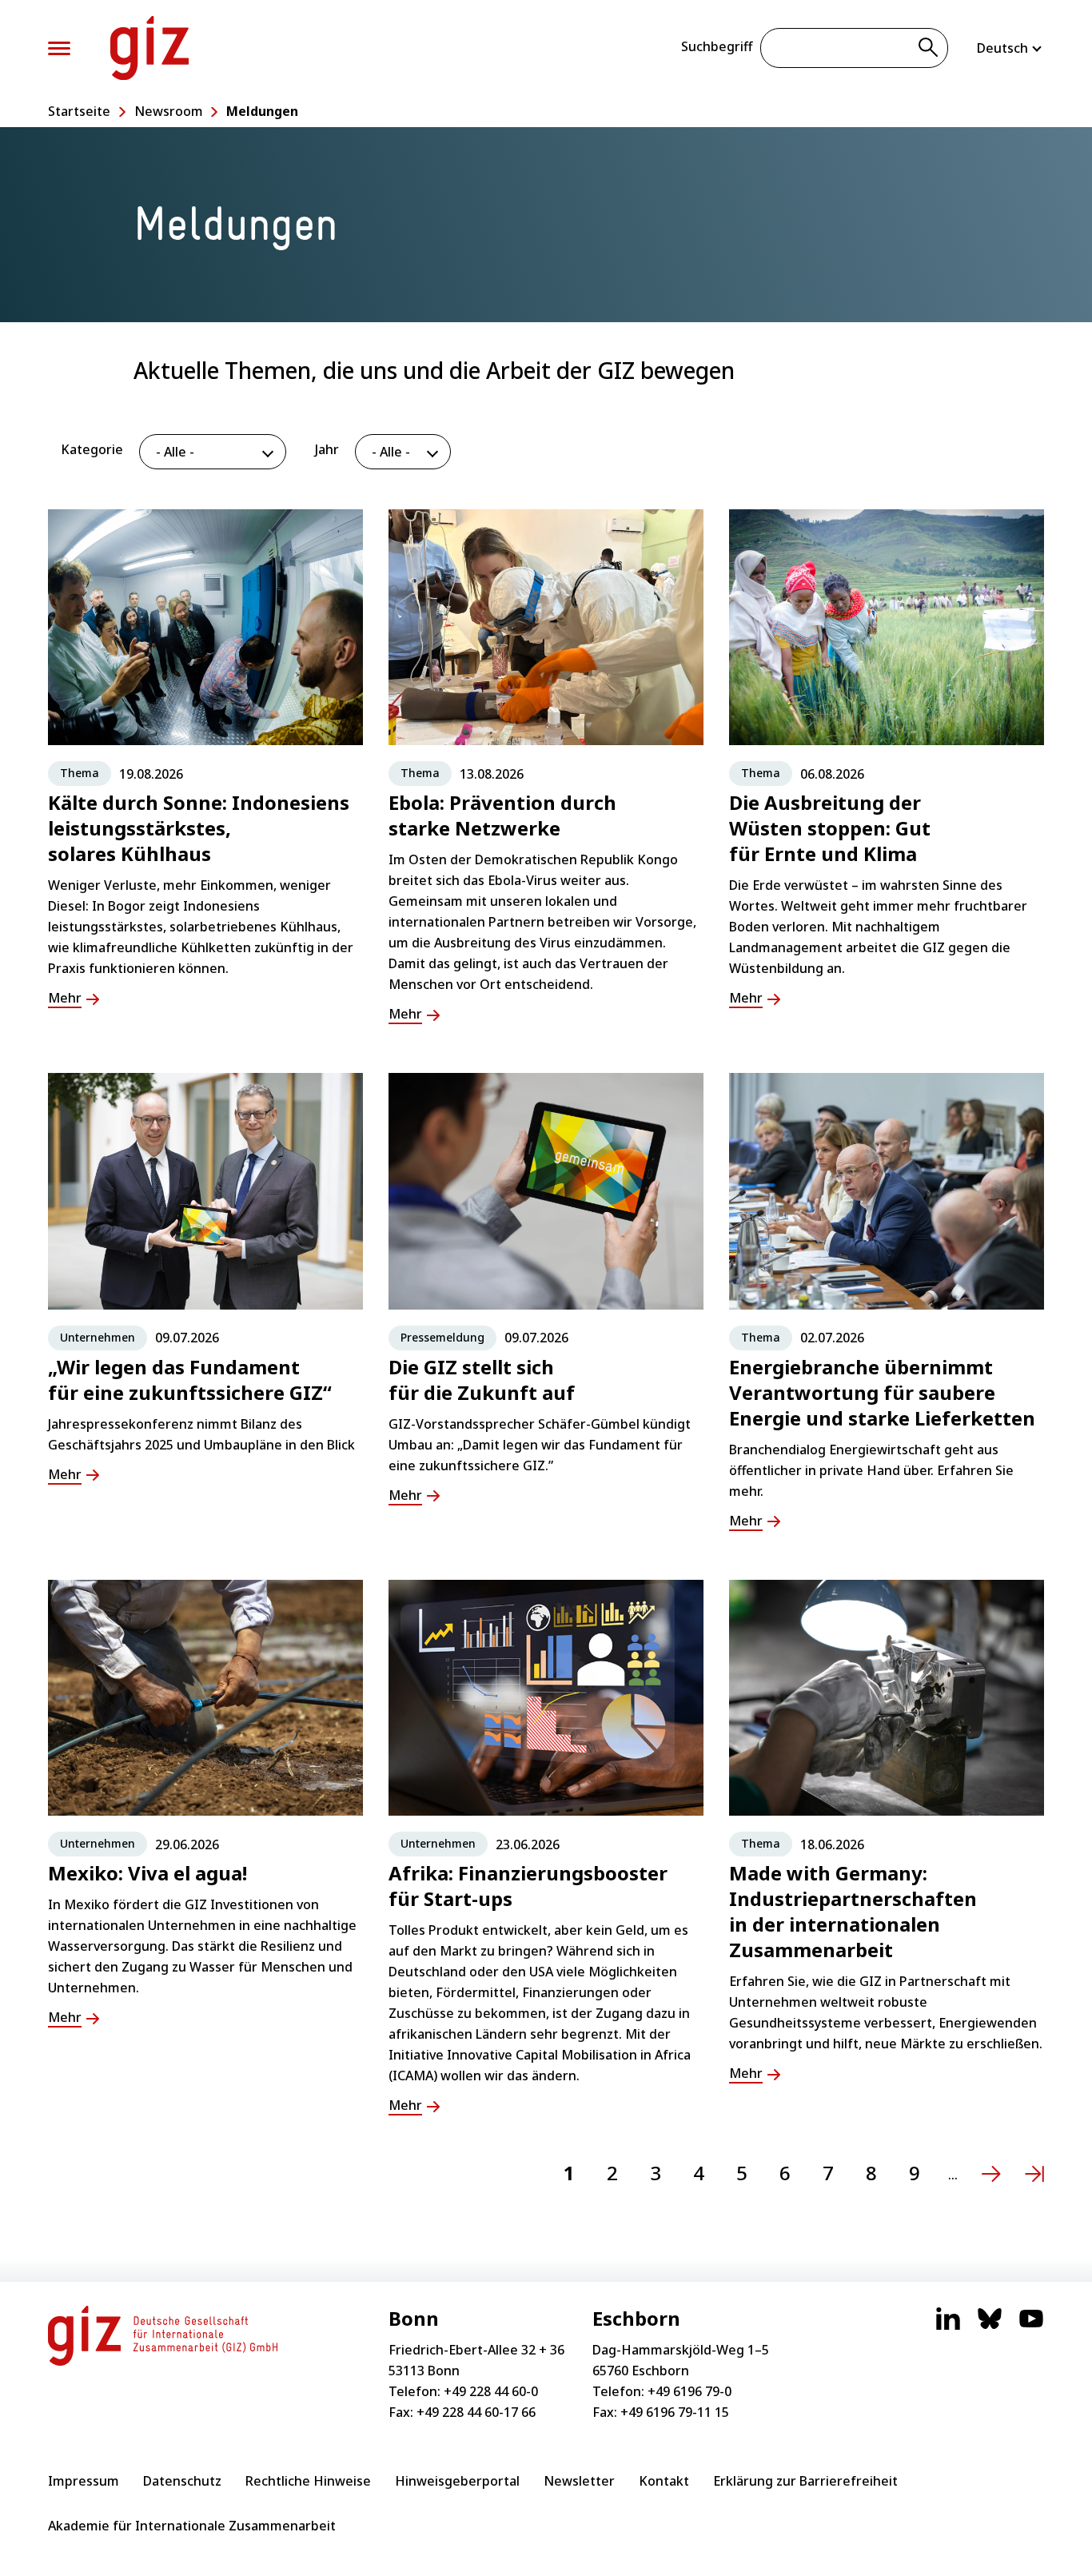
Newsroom (169, 111)
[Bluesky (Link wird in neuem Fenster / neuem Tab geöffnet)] (990, 2327)
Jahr (327, 449)
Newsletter (579, 2481)
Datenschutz (182, 2481)
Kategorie (92, 449)
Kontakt (664, 2481)
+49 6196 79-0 (689, 2391)
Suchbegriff (717, 46)
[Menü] (59, 48)
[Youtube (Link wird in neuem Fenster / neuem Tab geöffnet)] (1031, 2327)
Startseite (79, 111)
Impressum (84, 2481)
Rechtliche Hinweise (308, 2481)
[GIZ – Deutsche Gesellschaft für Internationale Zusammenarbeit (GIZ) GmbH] (149, 48)
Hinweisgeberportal (457, 2481)
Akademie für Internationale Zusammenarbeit (192, 2526)
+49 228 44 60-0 (491, 2391)
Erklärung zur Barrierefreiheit (805, 2481)
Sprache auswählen (1010, 48)
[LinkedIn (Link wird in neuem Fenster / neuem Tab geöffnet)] (948, 2327)
